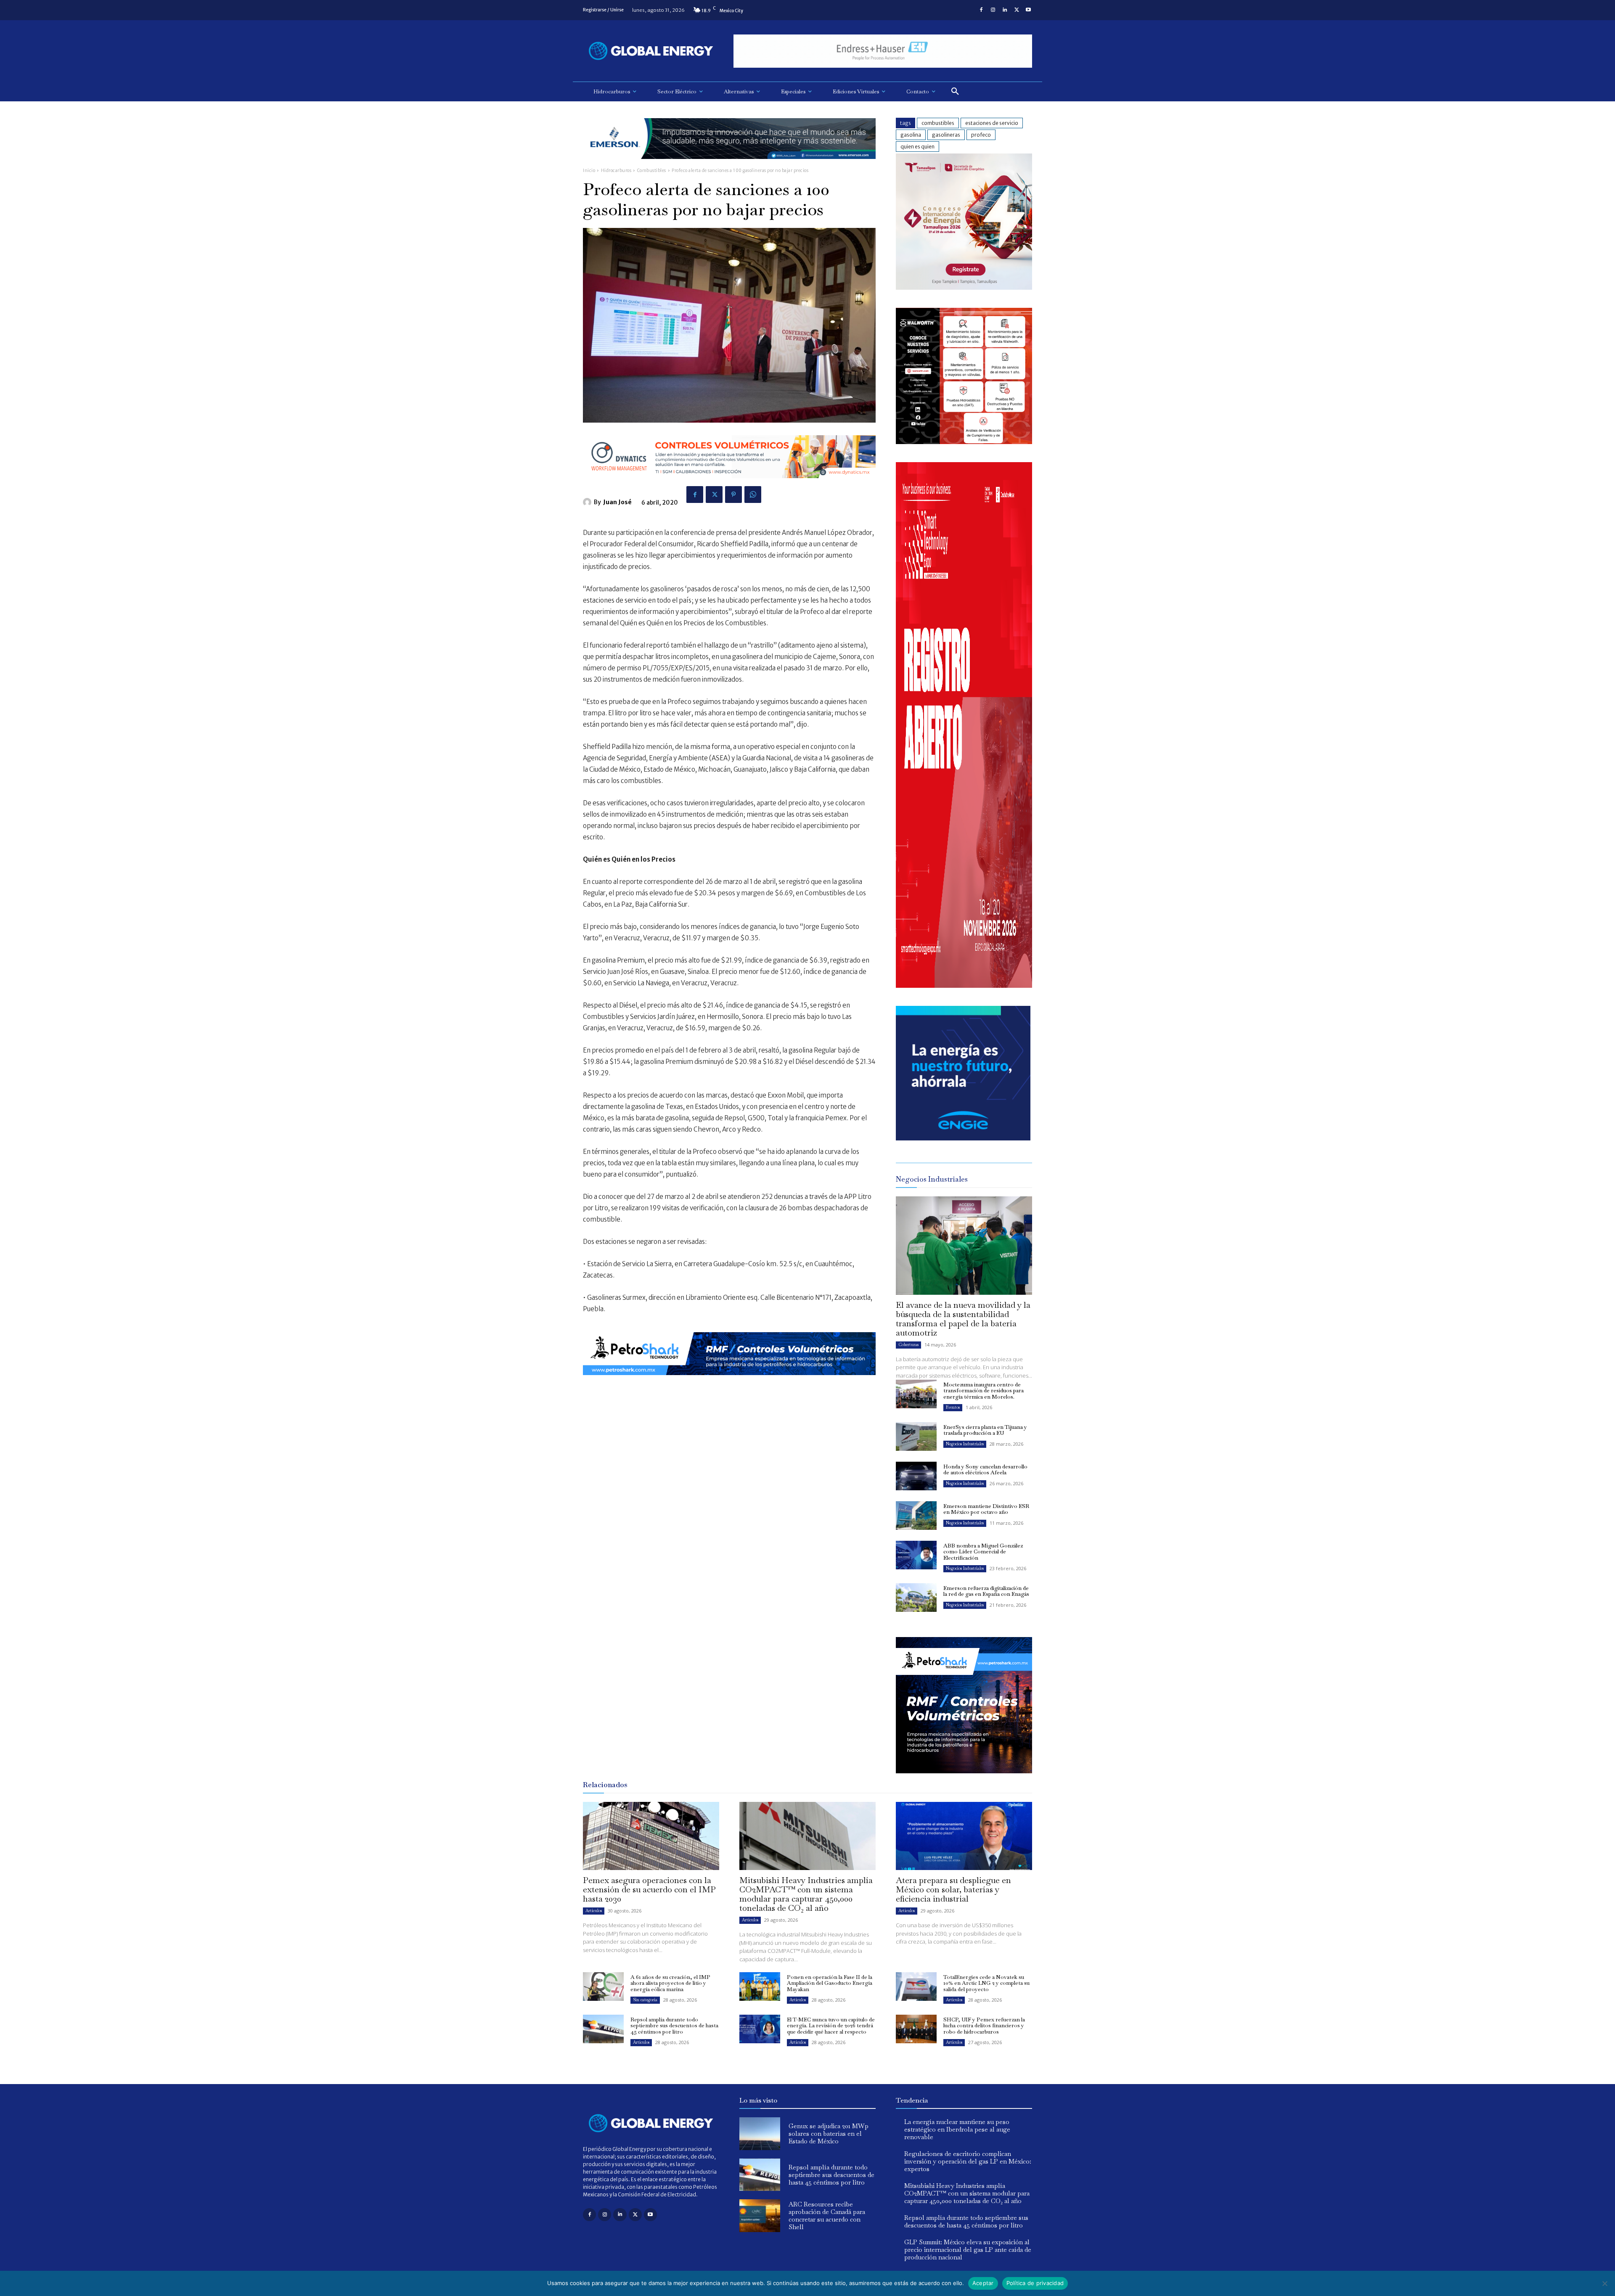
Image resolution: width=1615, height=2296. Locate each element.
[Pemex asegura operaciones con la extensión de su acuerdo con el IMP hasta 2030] (651, 1836)
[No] (1604, 2283)
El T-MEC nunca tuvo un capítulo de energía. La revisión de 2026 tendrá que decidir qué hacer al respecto (831, 2026)
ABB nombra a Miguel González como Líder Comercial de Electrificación (983, 1552)
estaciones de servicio (992, 123)
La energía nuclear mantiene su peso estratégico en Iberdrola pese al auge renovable (957, 2129)
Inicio (589, 171)
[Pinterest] (733, 495)
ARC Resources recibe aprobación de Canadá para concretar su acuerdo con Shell (827, 2215)
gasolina (911, 135)
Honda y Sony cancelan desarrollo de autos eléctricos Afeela (985, 1469)
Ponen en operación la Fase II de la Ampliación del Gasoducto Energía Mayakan (830, 1983)
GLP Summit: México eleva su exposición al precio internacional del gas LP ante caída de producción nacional (968, 2250)
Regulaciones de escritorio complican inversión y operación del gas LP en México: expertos (968, 2161)
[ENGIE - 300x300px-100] (963, 1138)
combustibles (938, 123)
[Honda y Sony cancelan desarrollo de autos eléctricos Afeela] (916, 1476)
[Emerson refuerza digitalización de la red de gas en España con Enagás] (916, 1598)
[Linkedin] (1005, 10)
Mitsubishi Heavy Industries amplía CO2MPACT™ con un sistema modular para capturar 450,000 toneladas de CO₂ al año (806, 1894)
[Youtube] (1028, 10)
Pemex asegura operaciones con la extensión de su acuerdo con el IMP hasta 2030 (649, 1889)
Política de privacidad (1035, 2283)
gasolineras (946, 135)
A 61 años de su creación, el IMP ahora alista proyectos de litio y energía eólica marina (670, 1983)
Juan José (617, 502)
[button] (955, 92)
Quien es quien (917, 147)
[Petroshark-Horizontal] (729, 1382)
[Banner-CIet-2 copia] (964, 287)
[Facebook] (981, 10)
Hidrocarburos (616, 171)
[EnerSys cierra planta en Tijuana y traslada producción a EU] (916, 1436)
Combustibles (652, 171)
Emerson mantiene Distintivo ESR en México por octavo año (986, 1509)
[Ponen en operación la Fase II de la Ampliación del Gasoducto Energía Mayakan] (760, 1987)
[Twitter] (1017, 10)
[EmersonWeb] (729, 165)
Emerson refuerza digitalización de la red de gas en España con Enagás (986, 1591)
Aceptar (983, 2283)
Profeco (981, 135)
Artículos (594, 1911)
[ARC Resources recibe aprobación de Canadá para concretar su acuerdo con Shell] (760, 2216)
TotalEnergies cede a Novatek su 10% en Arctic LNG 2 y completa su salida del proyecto (986, 1983)
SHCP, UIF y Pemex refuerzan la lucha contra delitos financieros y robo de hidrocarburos (984, 2026)
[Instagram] (993, 10)
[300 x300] (964, 442)
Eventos (953, 1407)
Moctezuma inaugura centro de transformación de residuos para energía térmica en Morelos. (984, 1391)
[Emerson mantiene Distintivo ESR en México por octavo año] (916, 1516)
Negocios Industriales (965, 1444)
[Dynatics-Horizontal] (729, 485)
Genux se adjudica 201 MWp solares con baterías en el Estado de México (829, 2133)
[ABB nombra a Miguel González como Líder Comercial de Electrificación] (916, 1555)
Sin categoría (645, 2000)
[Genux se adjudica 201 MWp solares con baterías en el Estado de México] (760, 2134)
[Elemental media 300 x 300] (964, 985)
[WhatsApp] (753, 495)
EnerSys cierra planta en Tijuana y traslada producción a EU (985, 1430)
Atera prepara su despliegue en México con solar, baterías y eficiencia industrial (953, 1889)
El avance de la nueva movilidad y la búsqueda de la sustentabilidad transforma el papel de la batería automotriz (963, 1319)
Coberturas (908, 1345)
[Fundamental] (883, 51)
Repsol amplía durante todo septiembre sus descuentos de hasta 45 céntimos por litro (674, 2026)
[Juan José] (588, 502)
